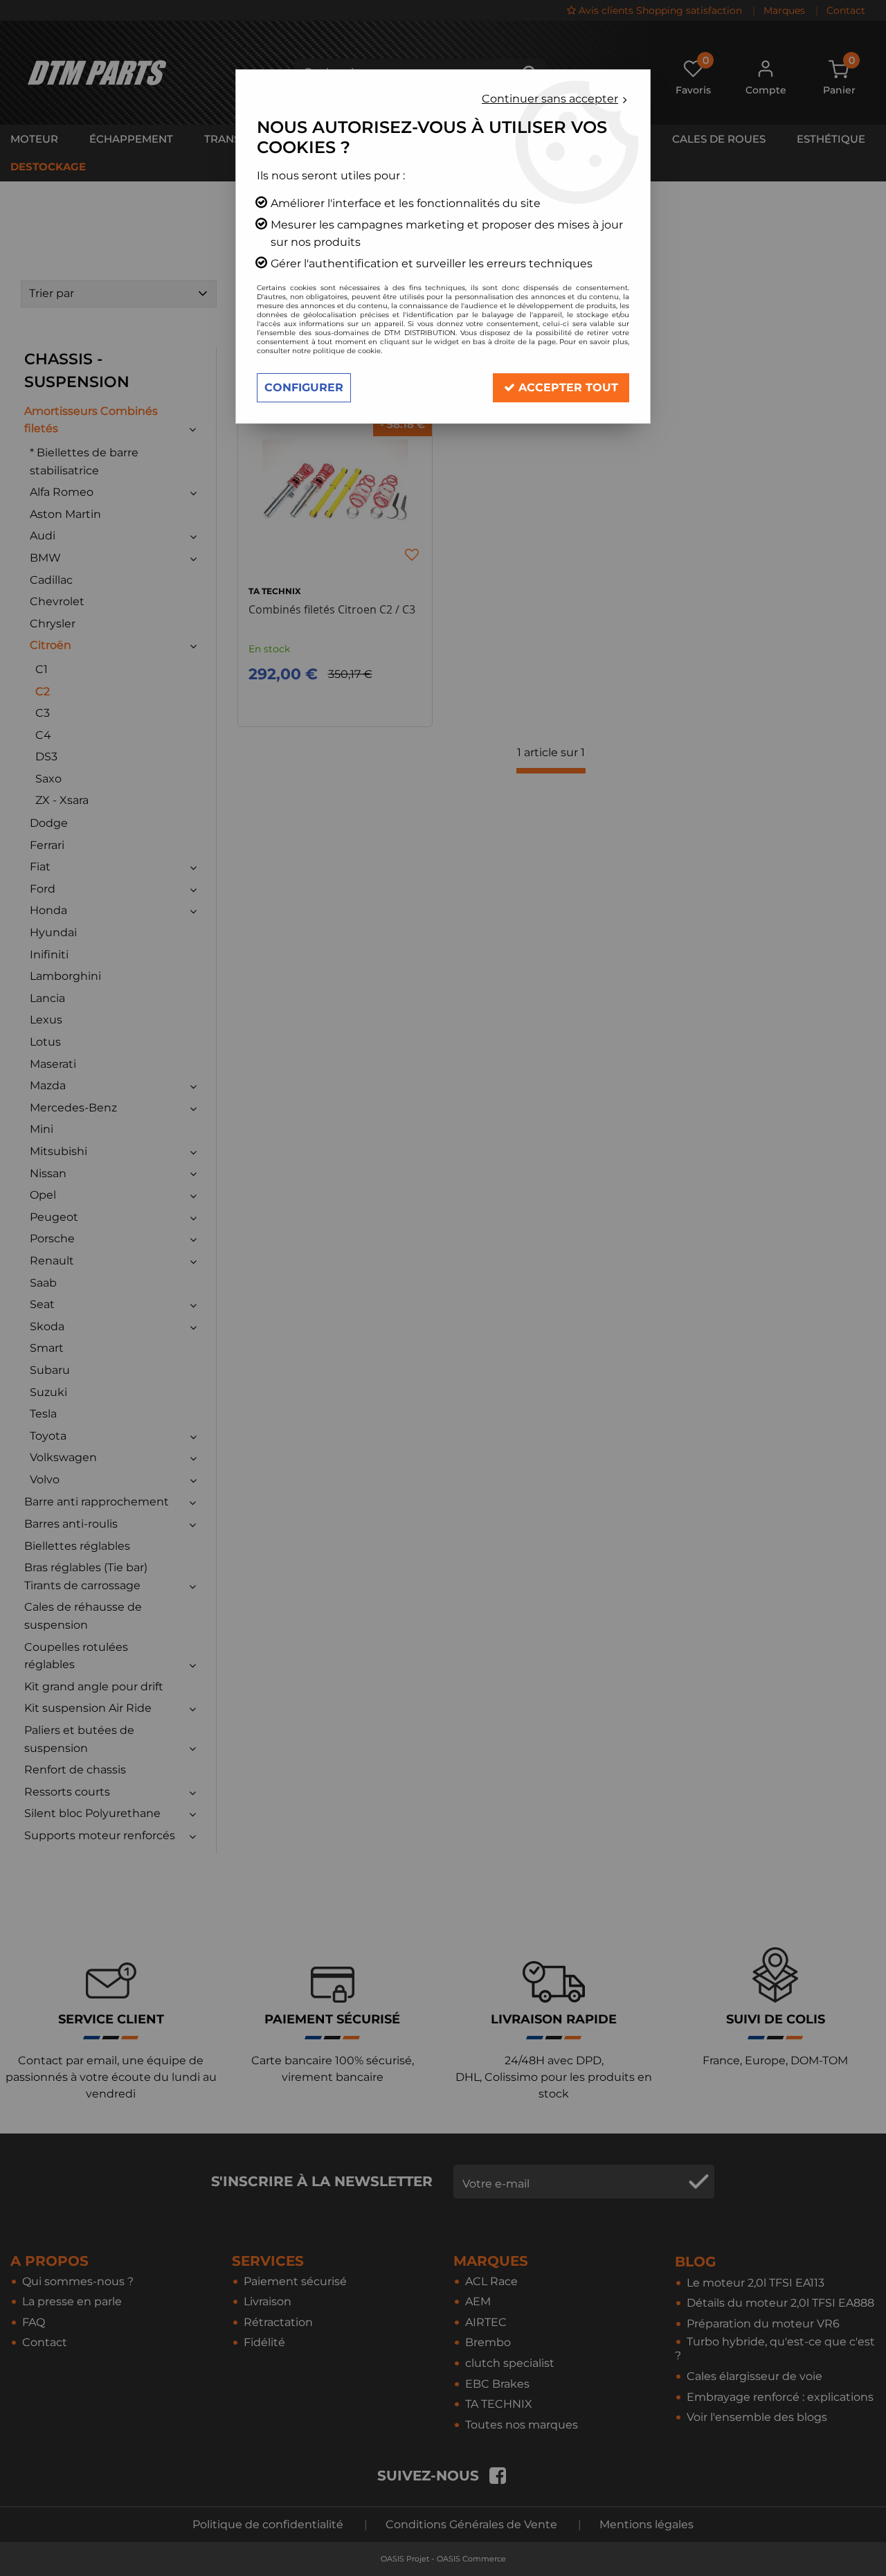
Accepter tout (567, 387)
